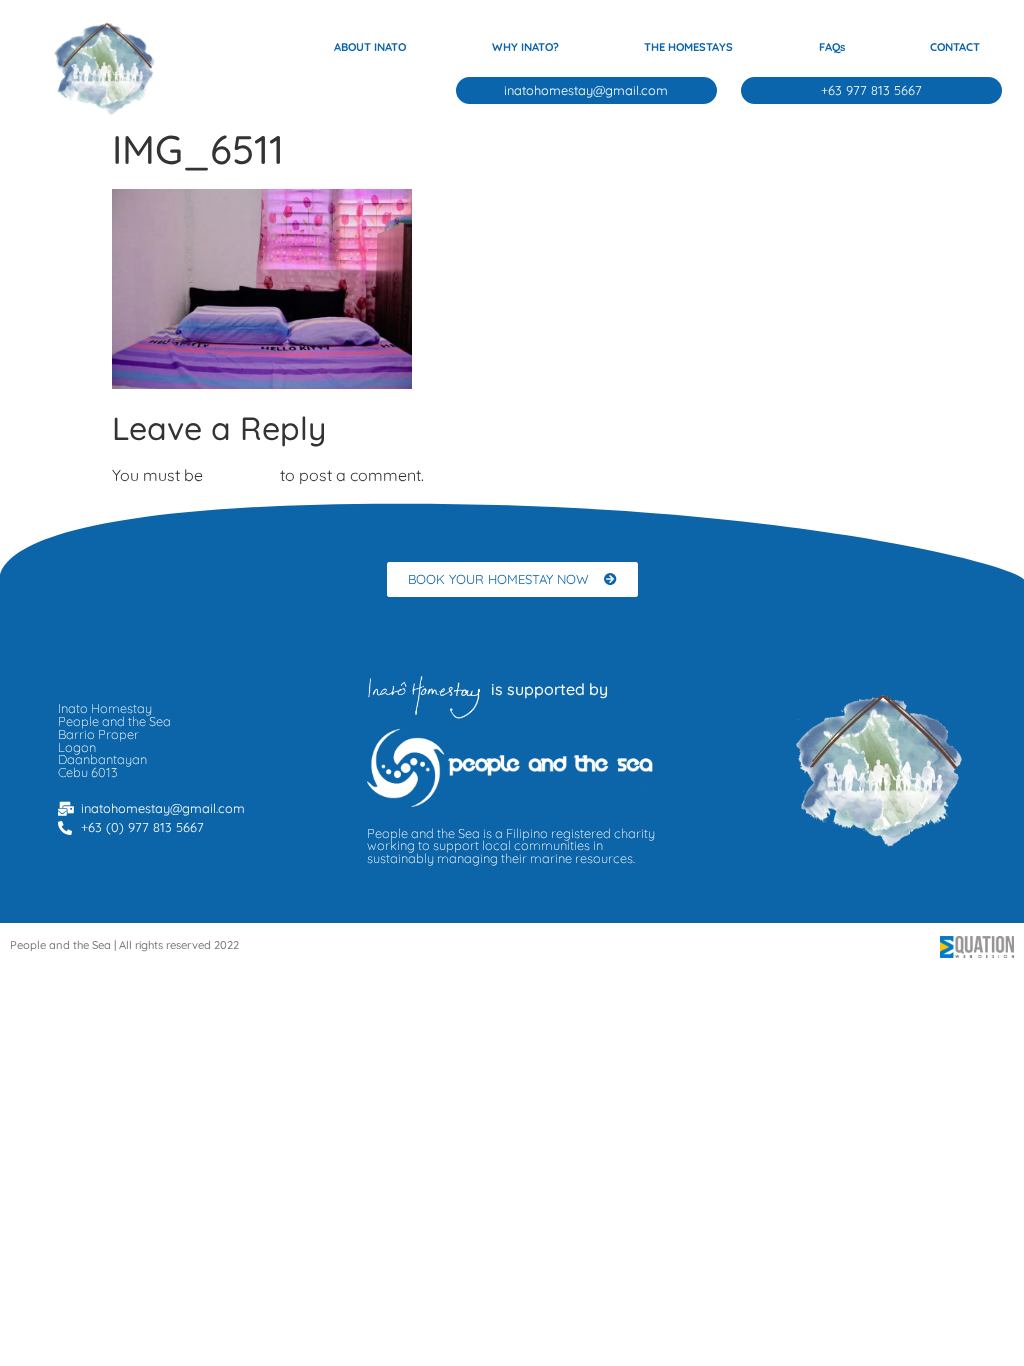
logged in (241, 475)
